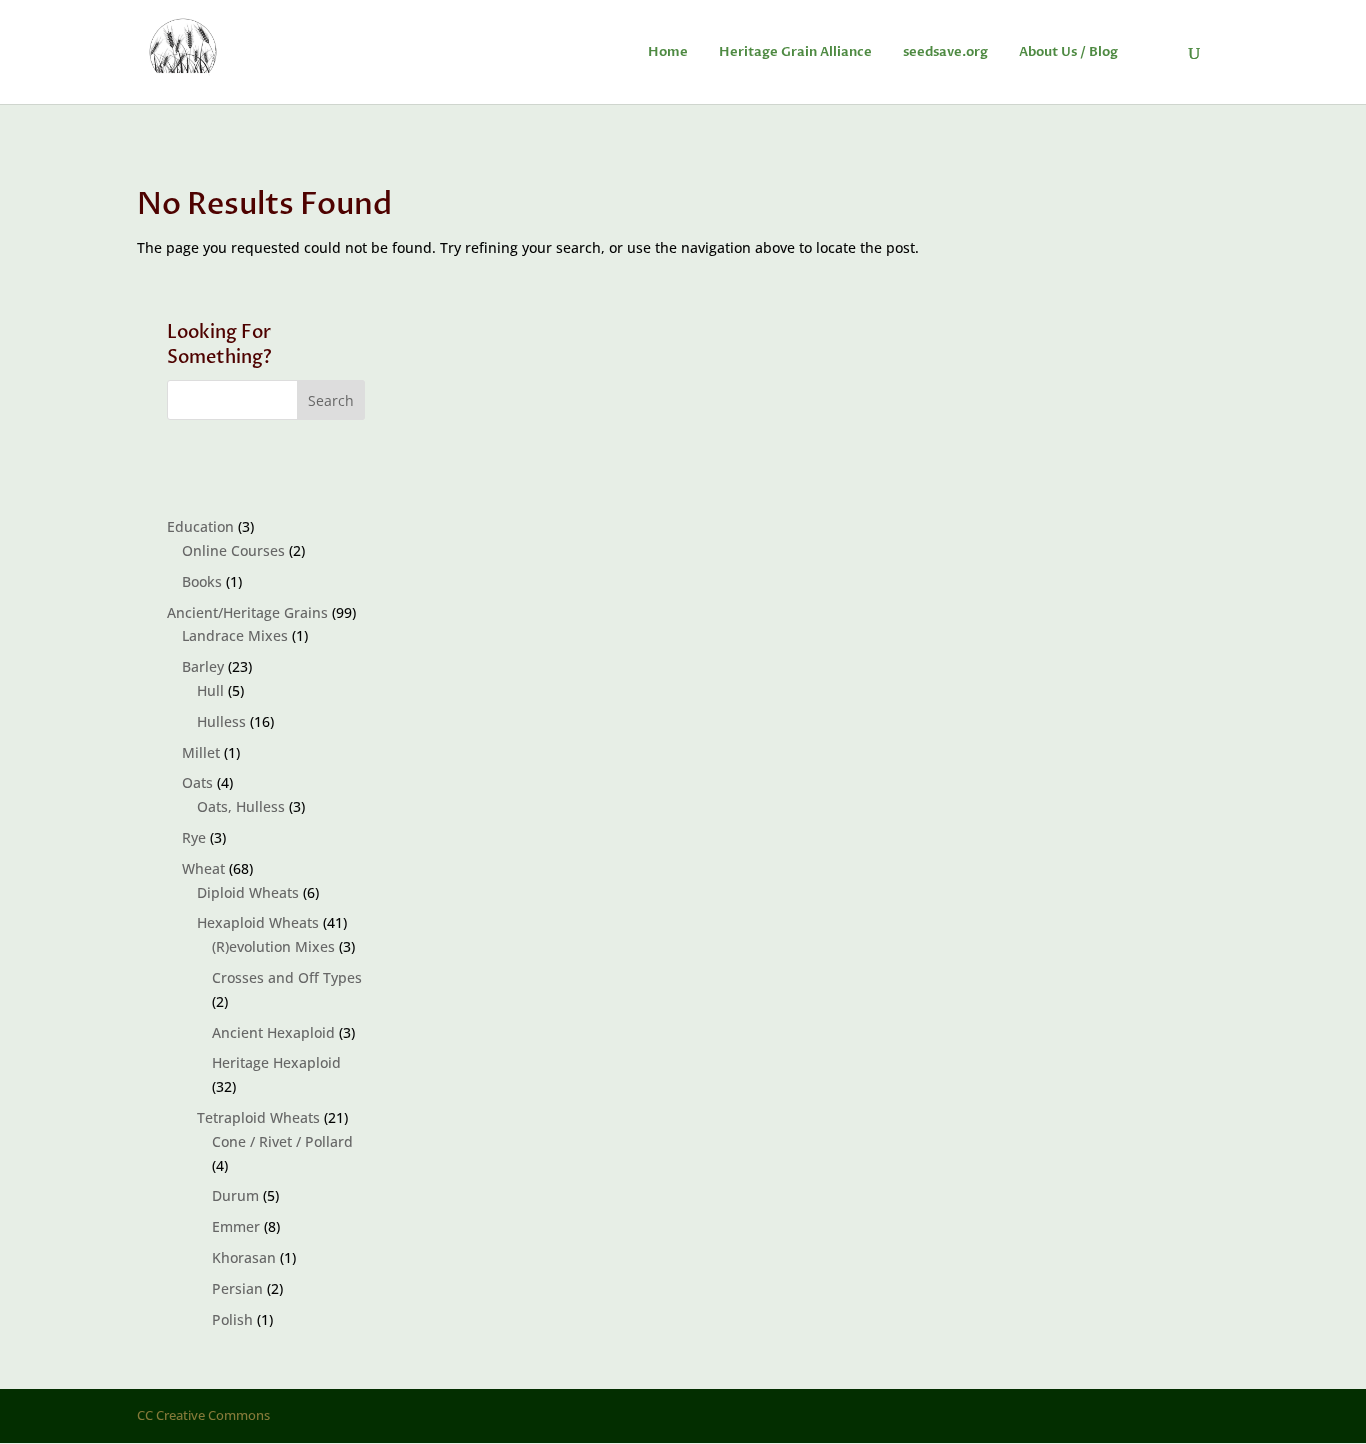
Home (668, 53)
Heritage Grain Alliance (795, 53)
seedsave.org (945, 53)
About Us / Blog (1068, 53)
